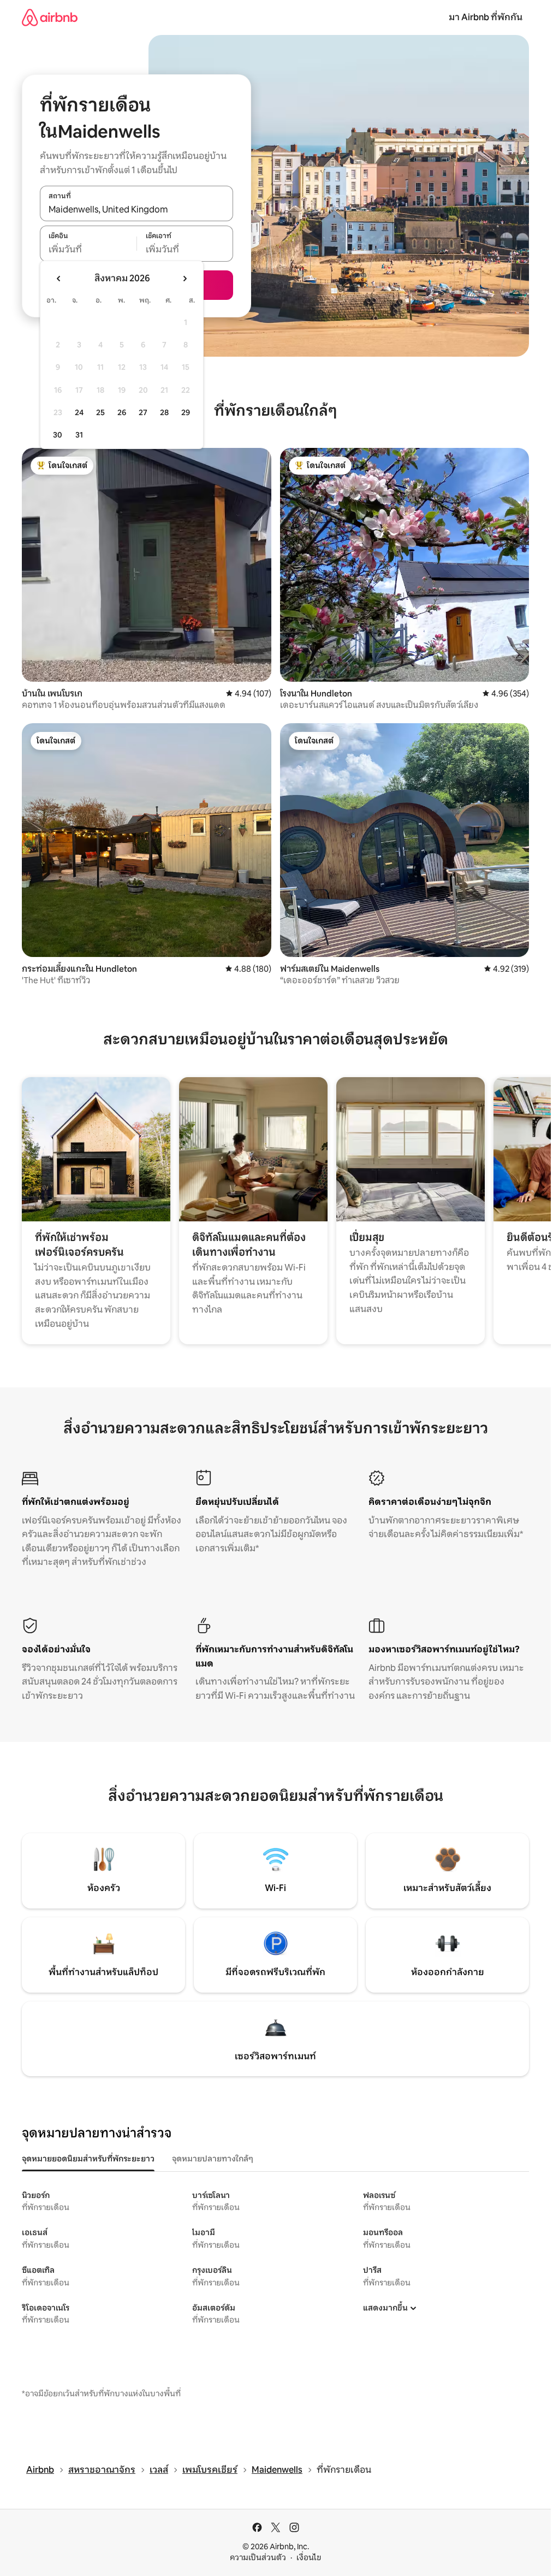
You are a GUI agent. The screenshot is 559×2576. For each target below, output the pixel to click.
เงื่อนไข (309, 2557)
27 (143, 412)
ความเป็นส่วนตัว (258, 2557)
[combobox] (136, 209)
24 (79, 412)
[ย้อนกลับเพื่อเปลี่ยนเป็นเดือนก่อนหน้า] (59, 279)
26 (122, 412)
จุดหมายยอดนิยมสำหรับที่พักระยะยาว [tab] (88, 2159)
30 (58, 435)
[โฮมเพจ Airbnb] (50, 17)
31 (79, 435)
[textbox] (88, 250)
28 (164, 412)
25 (100, 412)
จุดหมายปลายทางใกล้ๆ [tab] (213, 2159)
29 (186, 412)
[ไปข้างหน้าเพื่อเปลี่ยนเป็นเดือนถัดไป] (185, 279)
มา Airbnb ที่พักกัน (486, 17)
